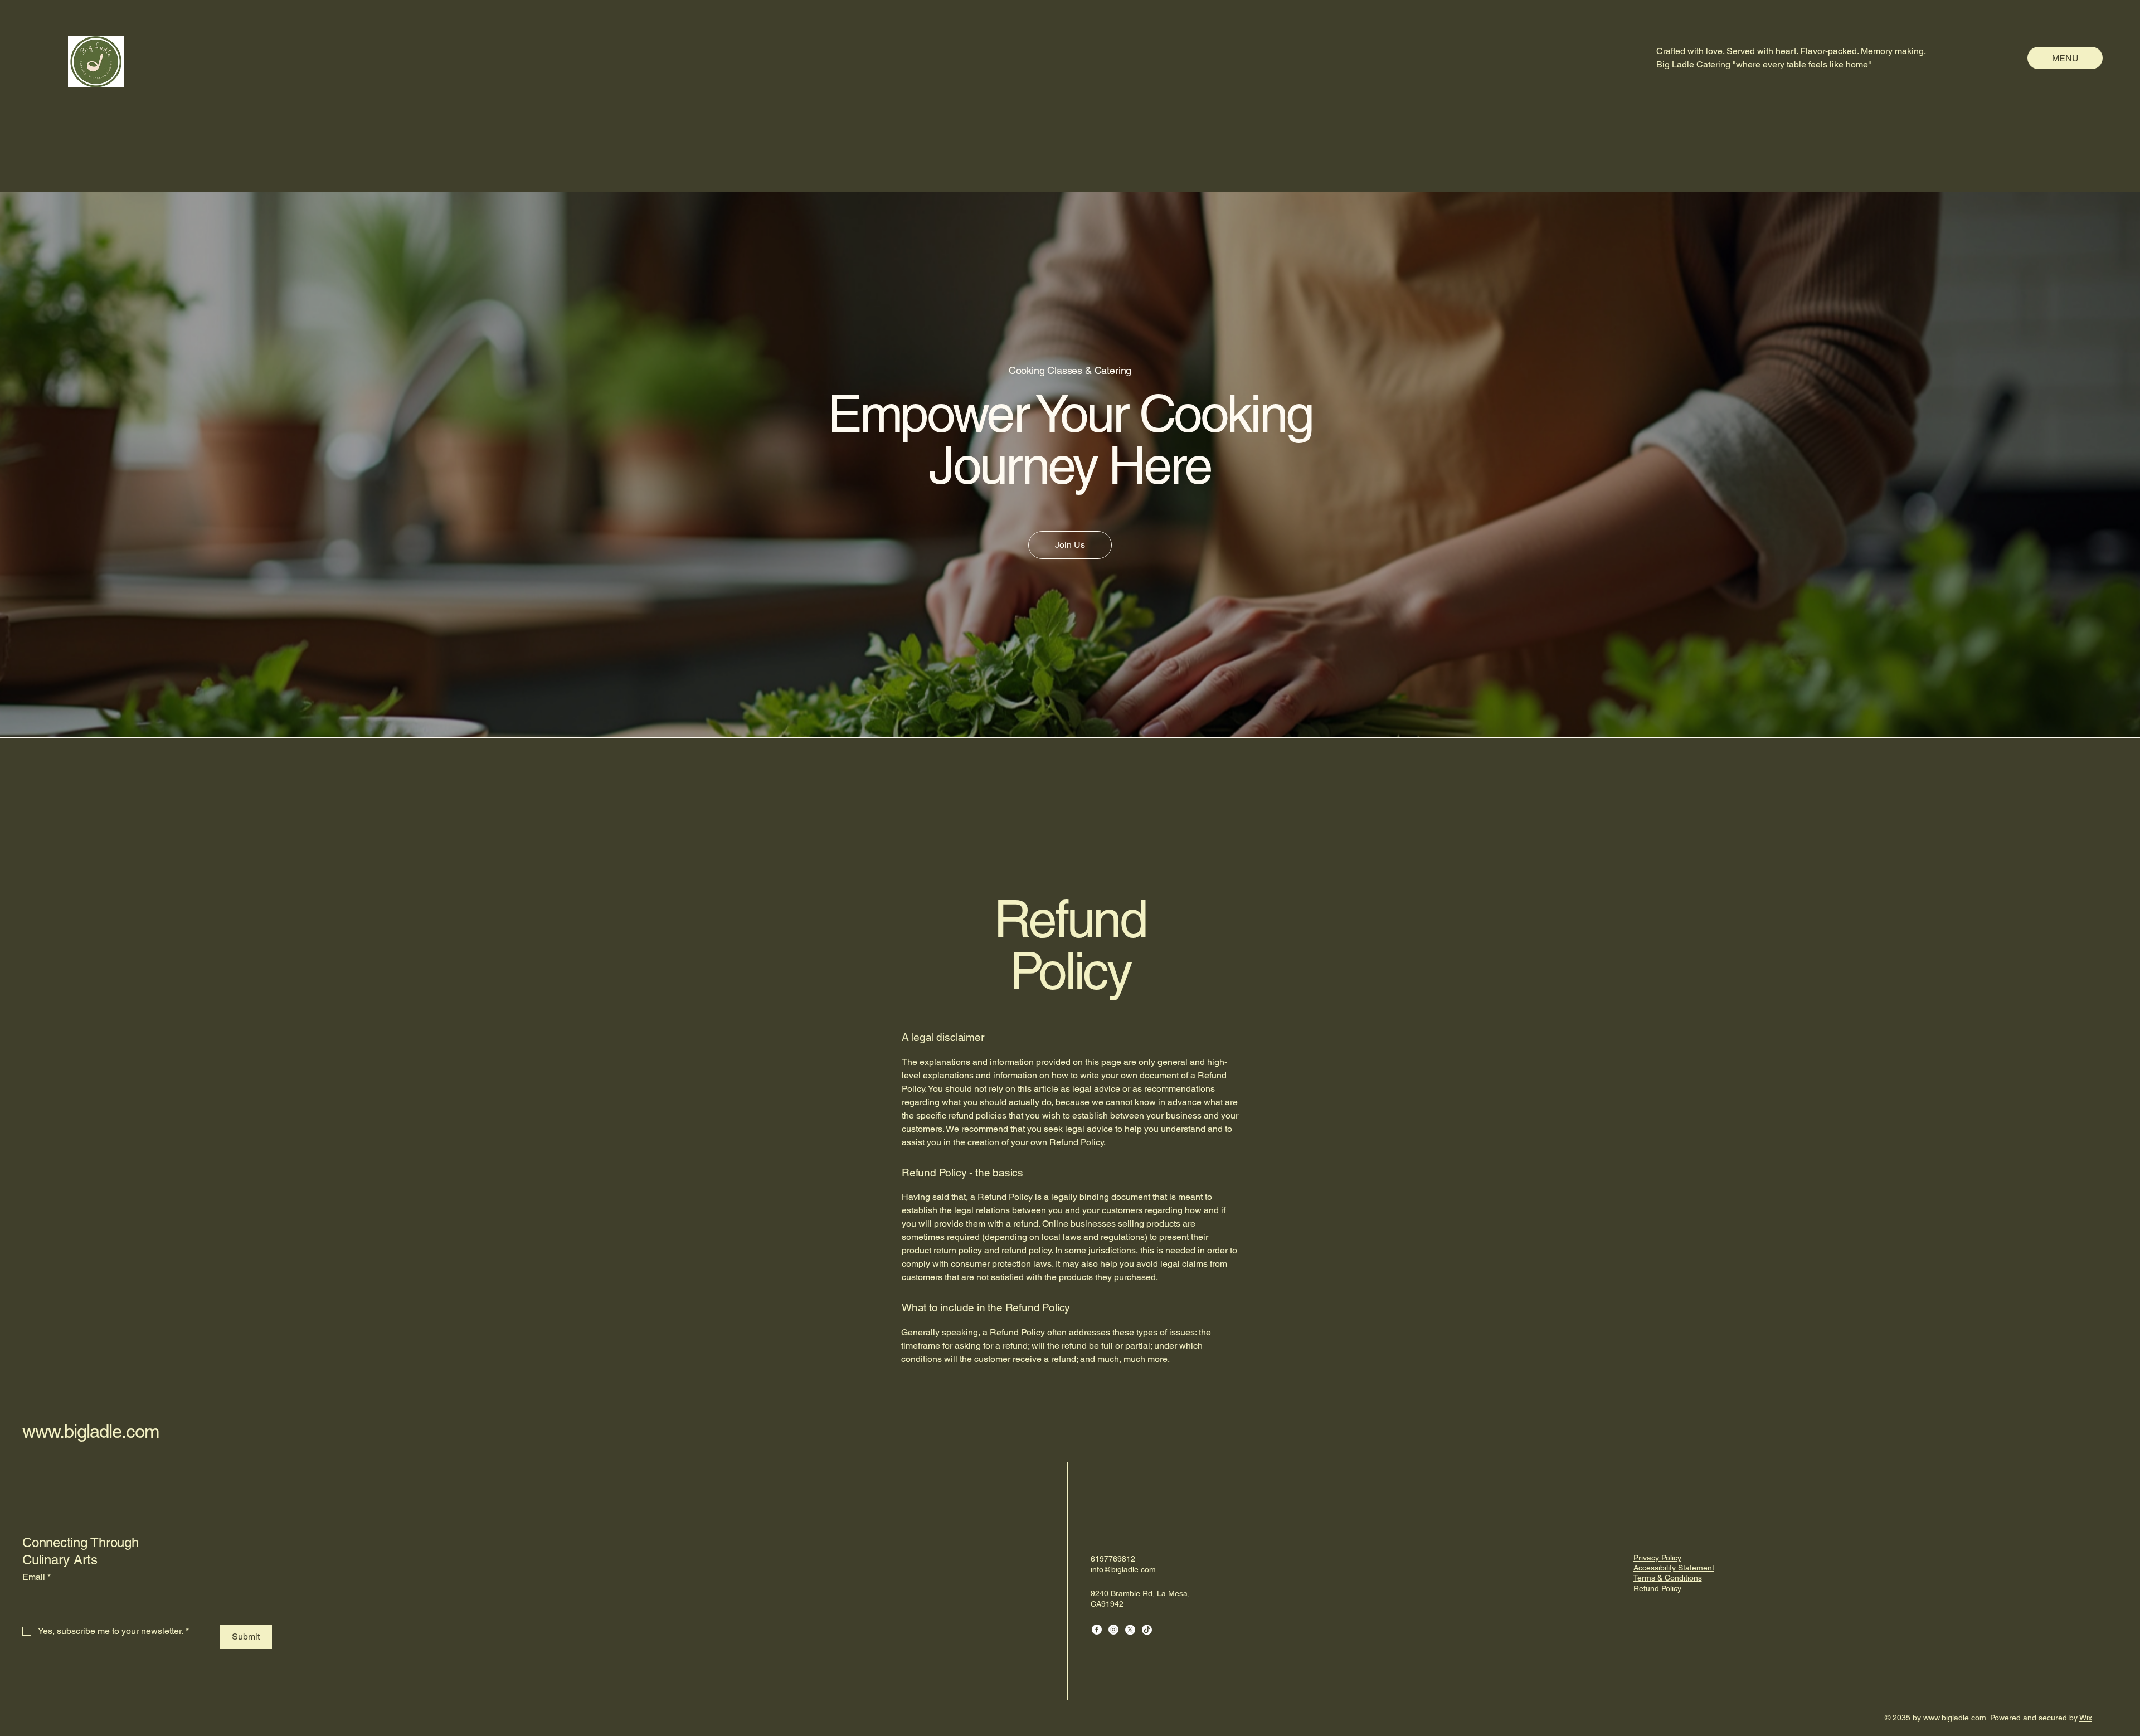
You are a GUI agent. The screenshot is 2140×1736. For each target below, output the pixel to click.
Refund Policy (1657, 1588)
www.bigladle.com (91, 1431)
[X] (1130, 1630)
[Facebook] (1097, 1630)
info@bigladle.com (1123, 1569)
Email (37, 1577)
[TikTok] (1147, 1630)
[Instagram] (1113, 1630)
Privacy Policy (1657, 1558)
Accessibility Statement (1674, 1568)
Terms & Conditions (1668, 1578)
